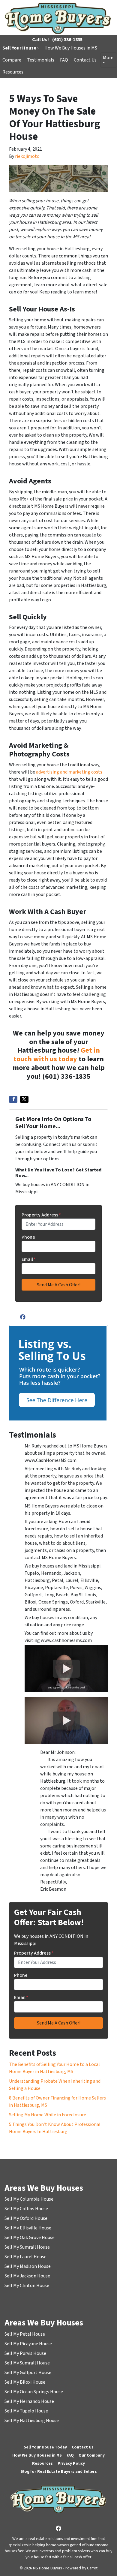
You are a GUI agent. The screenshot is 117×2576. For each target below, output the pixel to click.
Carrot (92, 2568)
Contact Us (85, 60)
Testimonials (41, 60)
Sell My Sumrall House (27, 2247)
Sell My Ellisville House (28, 2228)
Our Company (92, 2455)
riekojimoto (27, 156)
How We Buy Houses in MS (71, 48)
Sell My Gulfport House (28, 2373)
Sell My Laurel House (25, 2257)
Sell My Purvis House (25, 2353)
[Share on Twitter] (24, 1099)
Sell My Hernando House (29, 2401)
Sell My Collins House (26, 2209)
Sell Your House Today (45, 2447)
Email (29, 1259)
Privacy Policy (71, 2463)
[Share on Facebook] (13, 1099)
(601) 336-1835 (67, 40)
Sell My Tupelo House (26, 2411)
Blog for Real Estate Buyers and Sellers (59, 2471)
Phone (28, 1237)
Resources (13, 72)
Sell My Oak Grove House (30, 2238)
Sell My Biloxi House (25, 2382)
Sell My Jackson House (27, 2276)
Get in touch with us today (57, 1055)
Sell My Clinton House (27, 2286)
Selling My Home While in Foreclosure (48, 2115)
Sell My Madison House (28, 2266)
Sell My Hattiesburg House (32, 2421)
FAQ (64, 60)
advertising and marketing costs (69, 772)
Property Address (41, 1215)
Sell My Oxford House (26, 2218)
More (108, 58)
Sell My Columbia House (29, 2199)
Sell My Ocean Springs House (34, 2392)
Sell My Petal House (25, 2334)
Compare (12, 60)
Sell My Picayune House (28, 2344)
